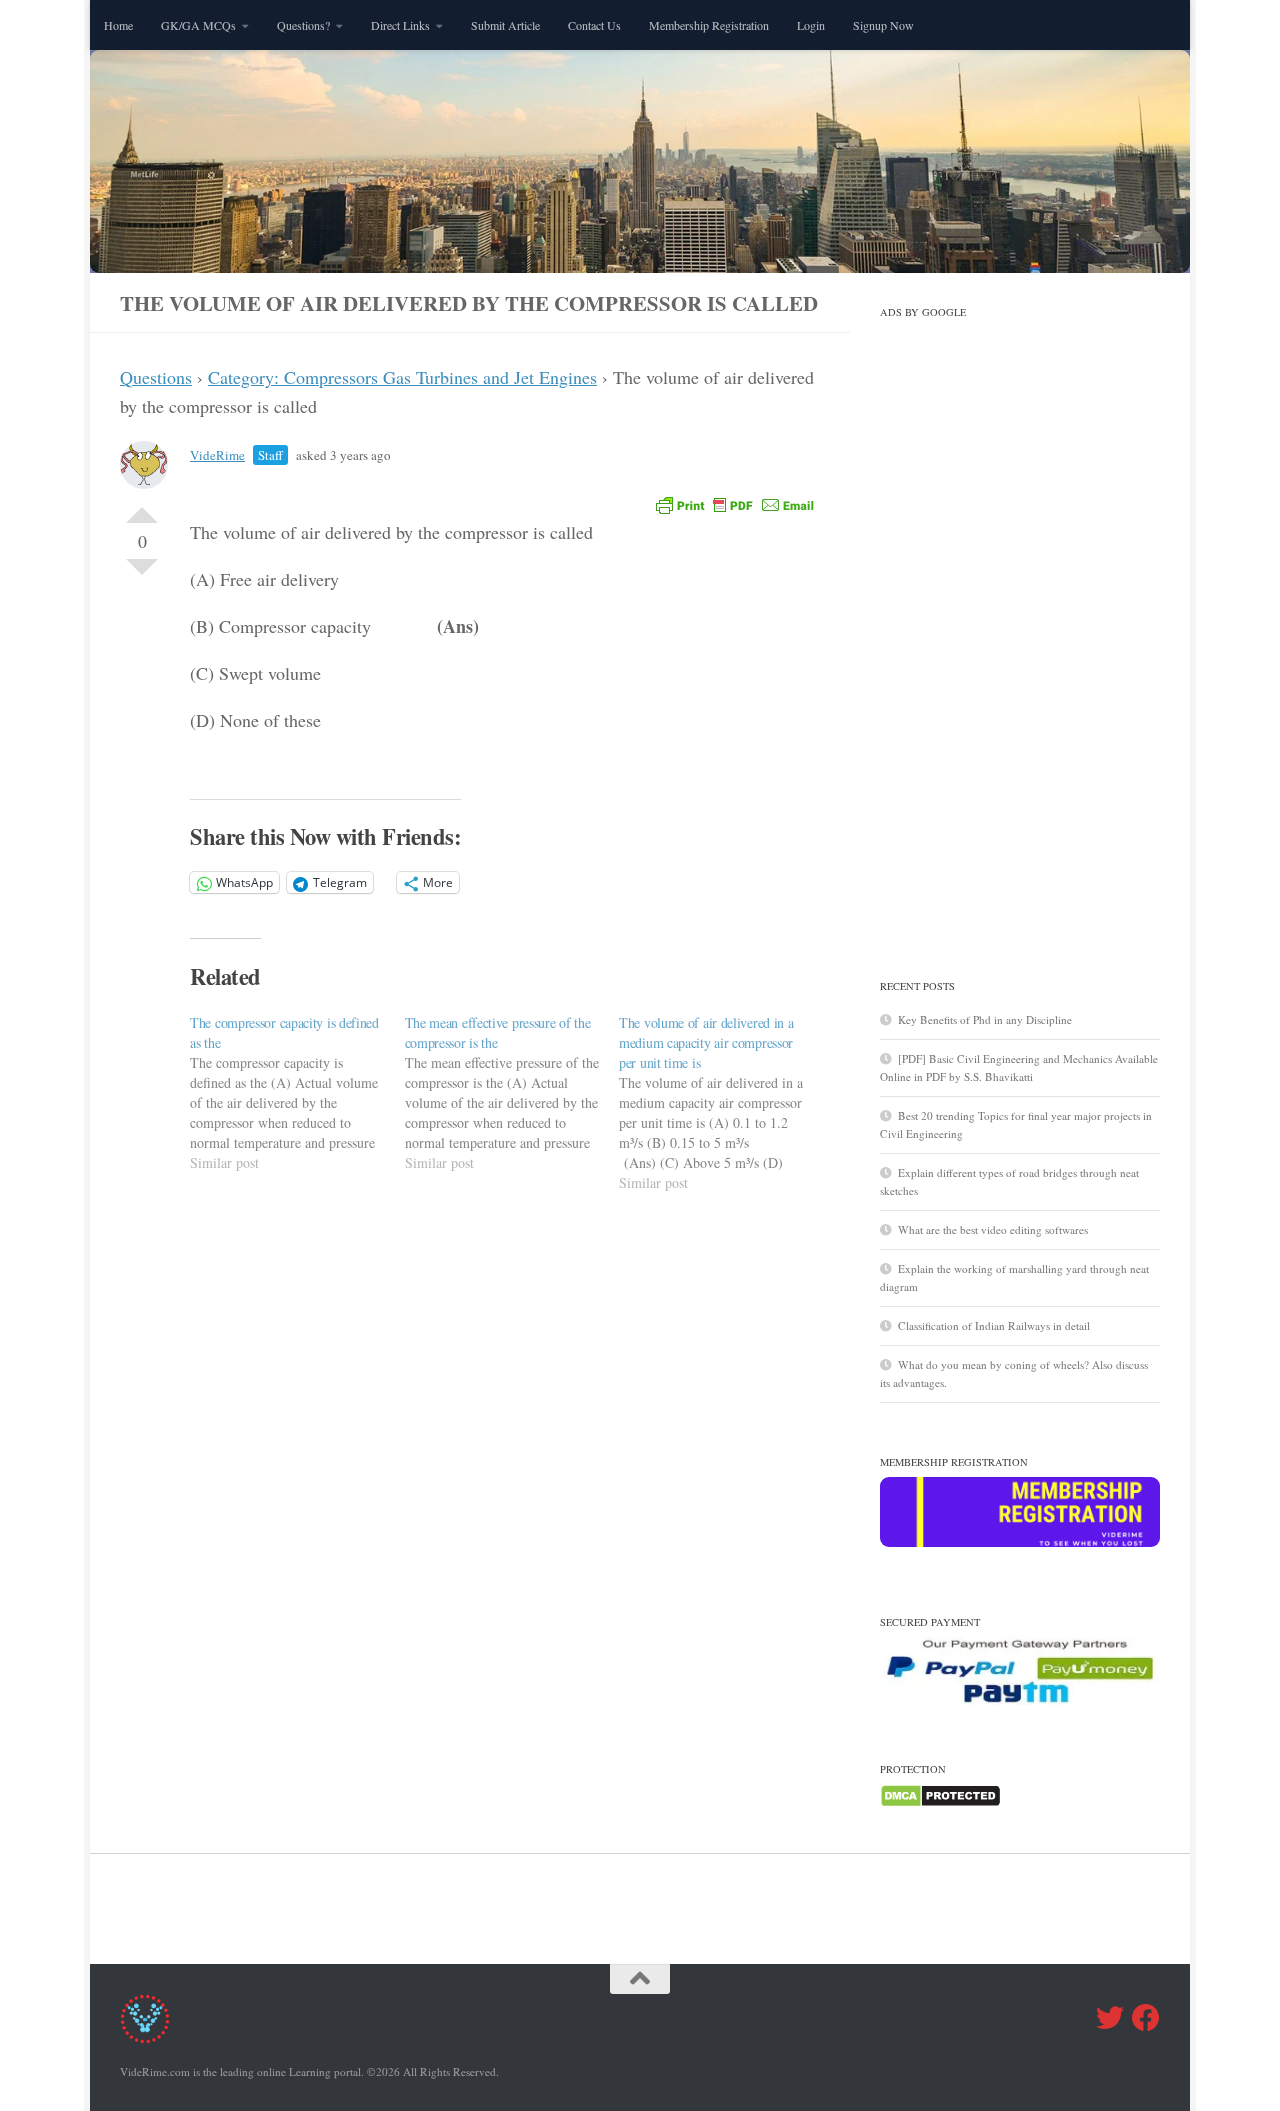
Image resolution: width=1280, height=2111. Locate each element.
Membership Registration (709, 25)
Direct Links (400, 25)
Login (811, 25)
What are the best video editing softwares (993, 1229)
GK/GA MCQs (198, 25)
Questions (156, 377)
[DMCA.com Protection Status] (940, 1803)
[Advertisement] (1020, 627)
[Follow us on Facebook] (1146, 2018)
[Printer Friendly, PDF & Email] (735, 504)
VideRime (217, 455)
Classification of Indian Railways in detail (994, 1325)
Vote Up (142, 507)
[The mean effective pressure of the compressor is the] (512, 1093)
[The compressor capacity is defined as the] (297, 1093)
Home (118, 25)
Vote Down (142, 575)
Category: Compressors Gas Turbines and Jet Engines (402, 377)
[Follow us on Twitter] (1110, 2018)
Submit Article (505, 25)
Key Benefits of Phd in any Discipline (985, 1019)
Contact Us (594, 25)
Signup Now (883, 25)
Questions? (303, 25)
